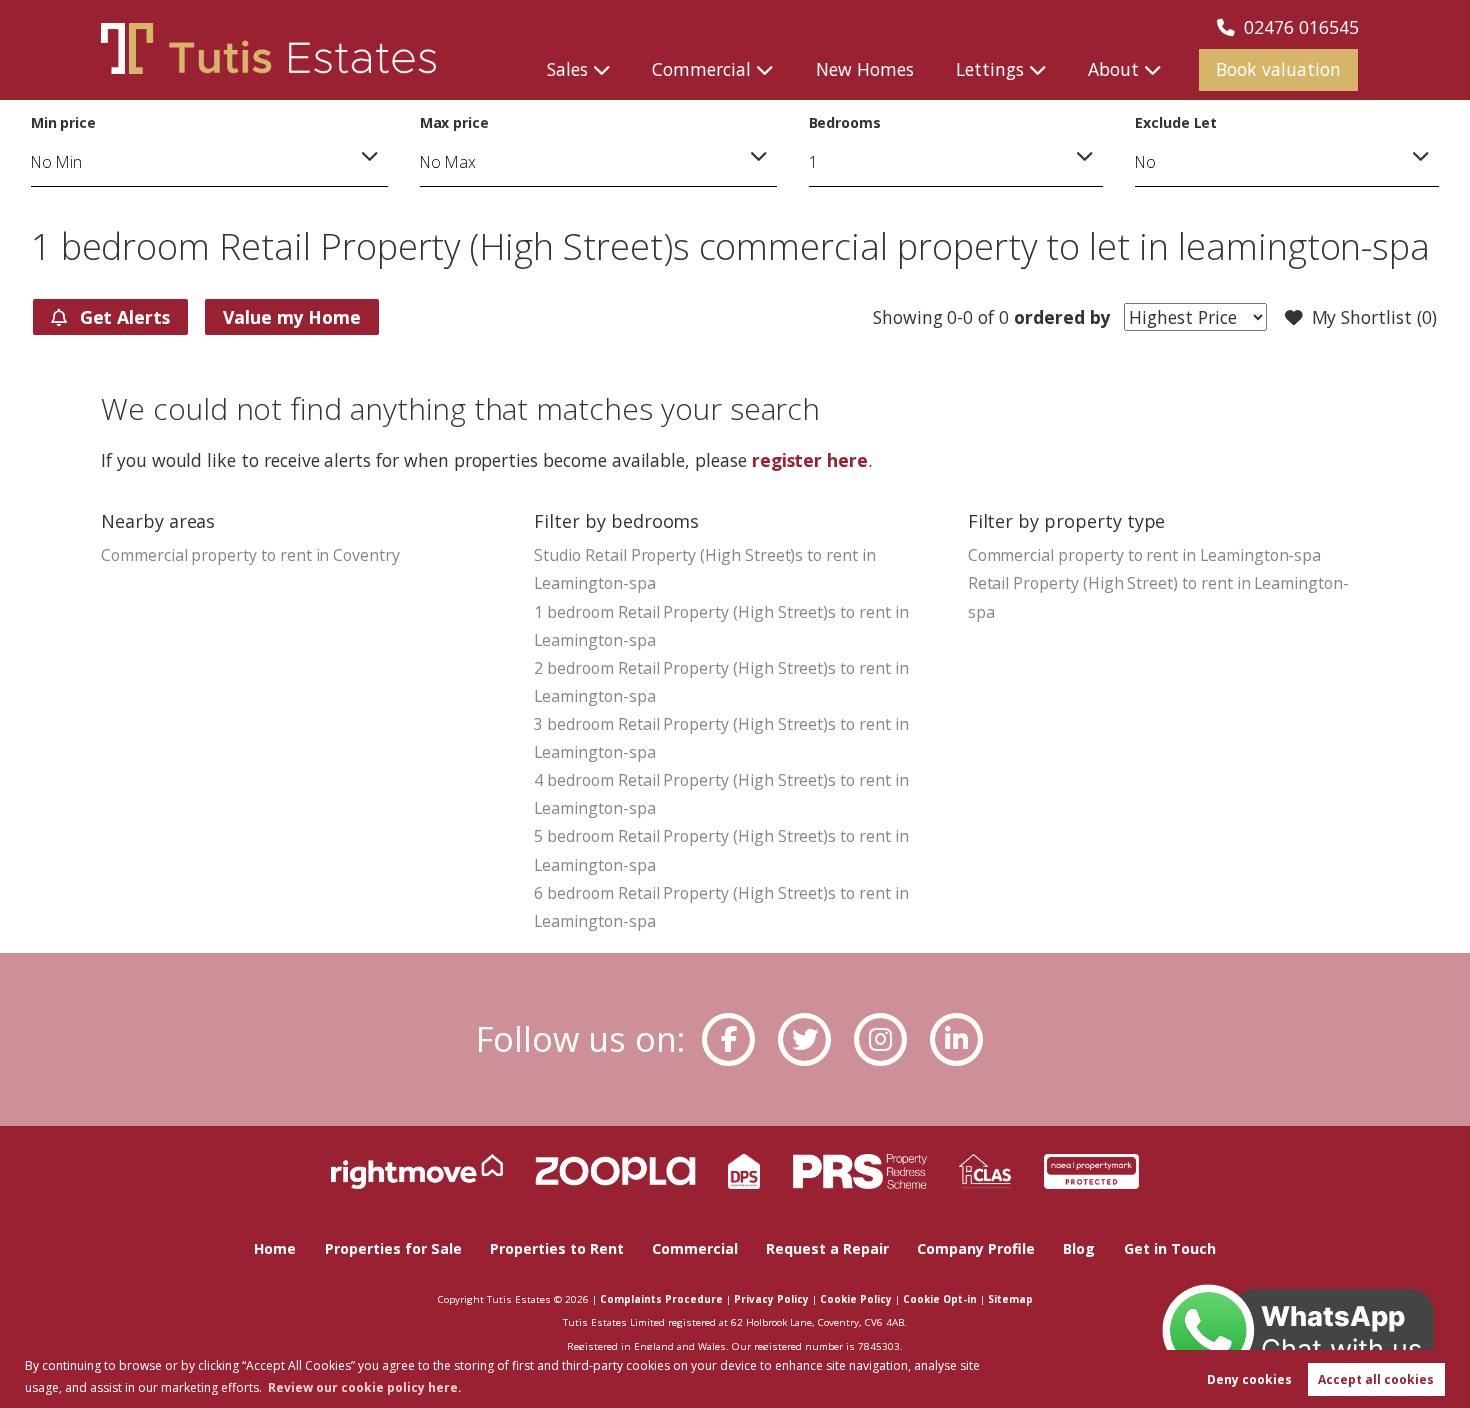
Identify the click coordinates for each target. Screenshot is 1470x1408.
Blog (1079, 1248)
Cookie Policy (856, 1299)
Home (275, 1248)
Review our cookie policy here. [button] (365, 1387)
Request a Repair (827, 1248)
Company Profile (976, 1248)
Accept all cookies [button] (1376, 1379)
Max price (455, 122)
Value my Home (292, 317)
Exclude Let (1176, 122)
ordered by (1059, 317)
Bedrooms (845, 122)
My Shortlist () (1374, 317)
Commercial (701, 69)
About (1113, 69)
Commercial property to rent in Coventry (250, 555)
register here (810, 460)
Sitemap (1010, 1299)
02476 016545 (1301, 27)
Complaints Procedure (661, 1299)
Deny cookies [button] (1249, 1379)
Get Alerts (122, 317)
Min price (64, 122)
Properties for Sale (393, 1248)
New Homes (865, 69)
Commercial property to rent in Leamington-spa (1145, 555)
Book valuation (1278, 69)
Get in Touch (1170, 1248)
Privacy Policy (771, 1299)
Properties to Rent (557, 1248)
